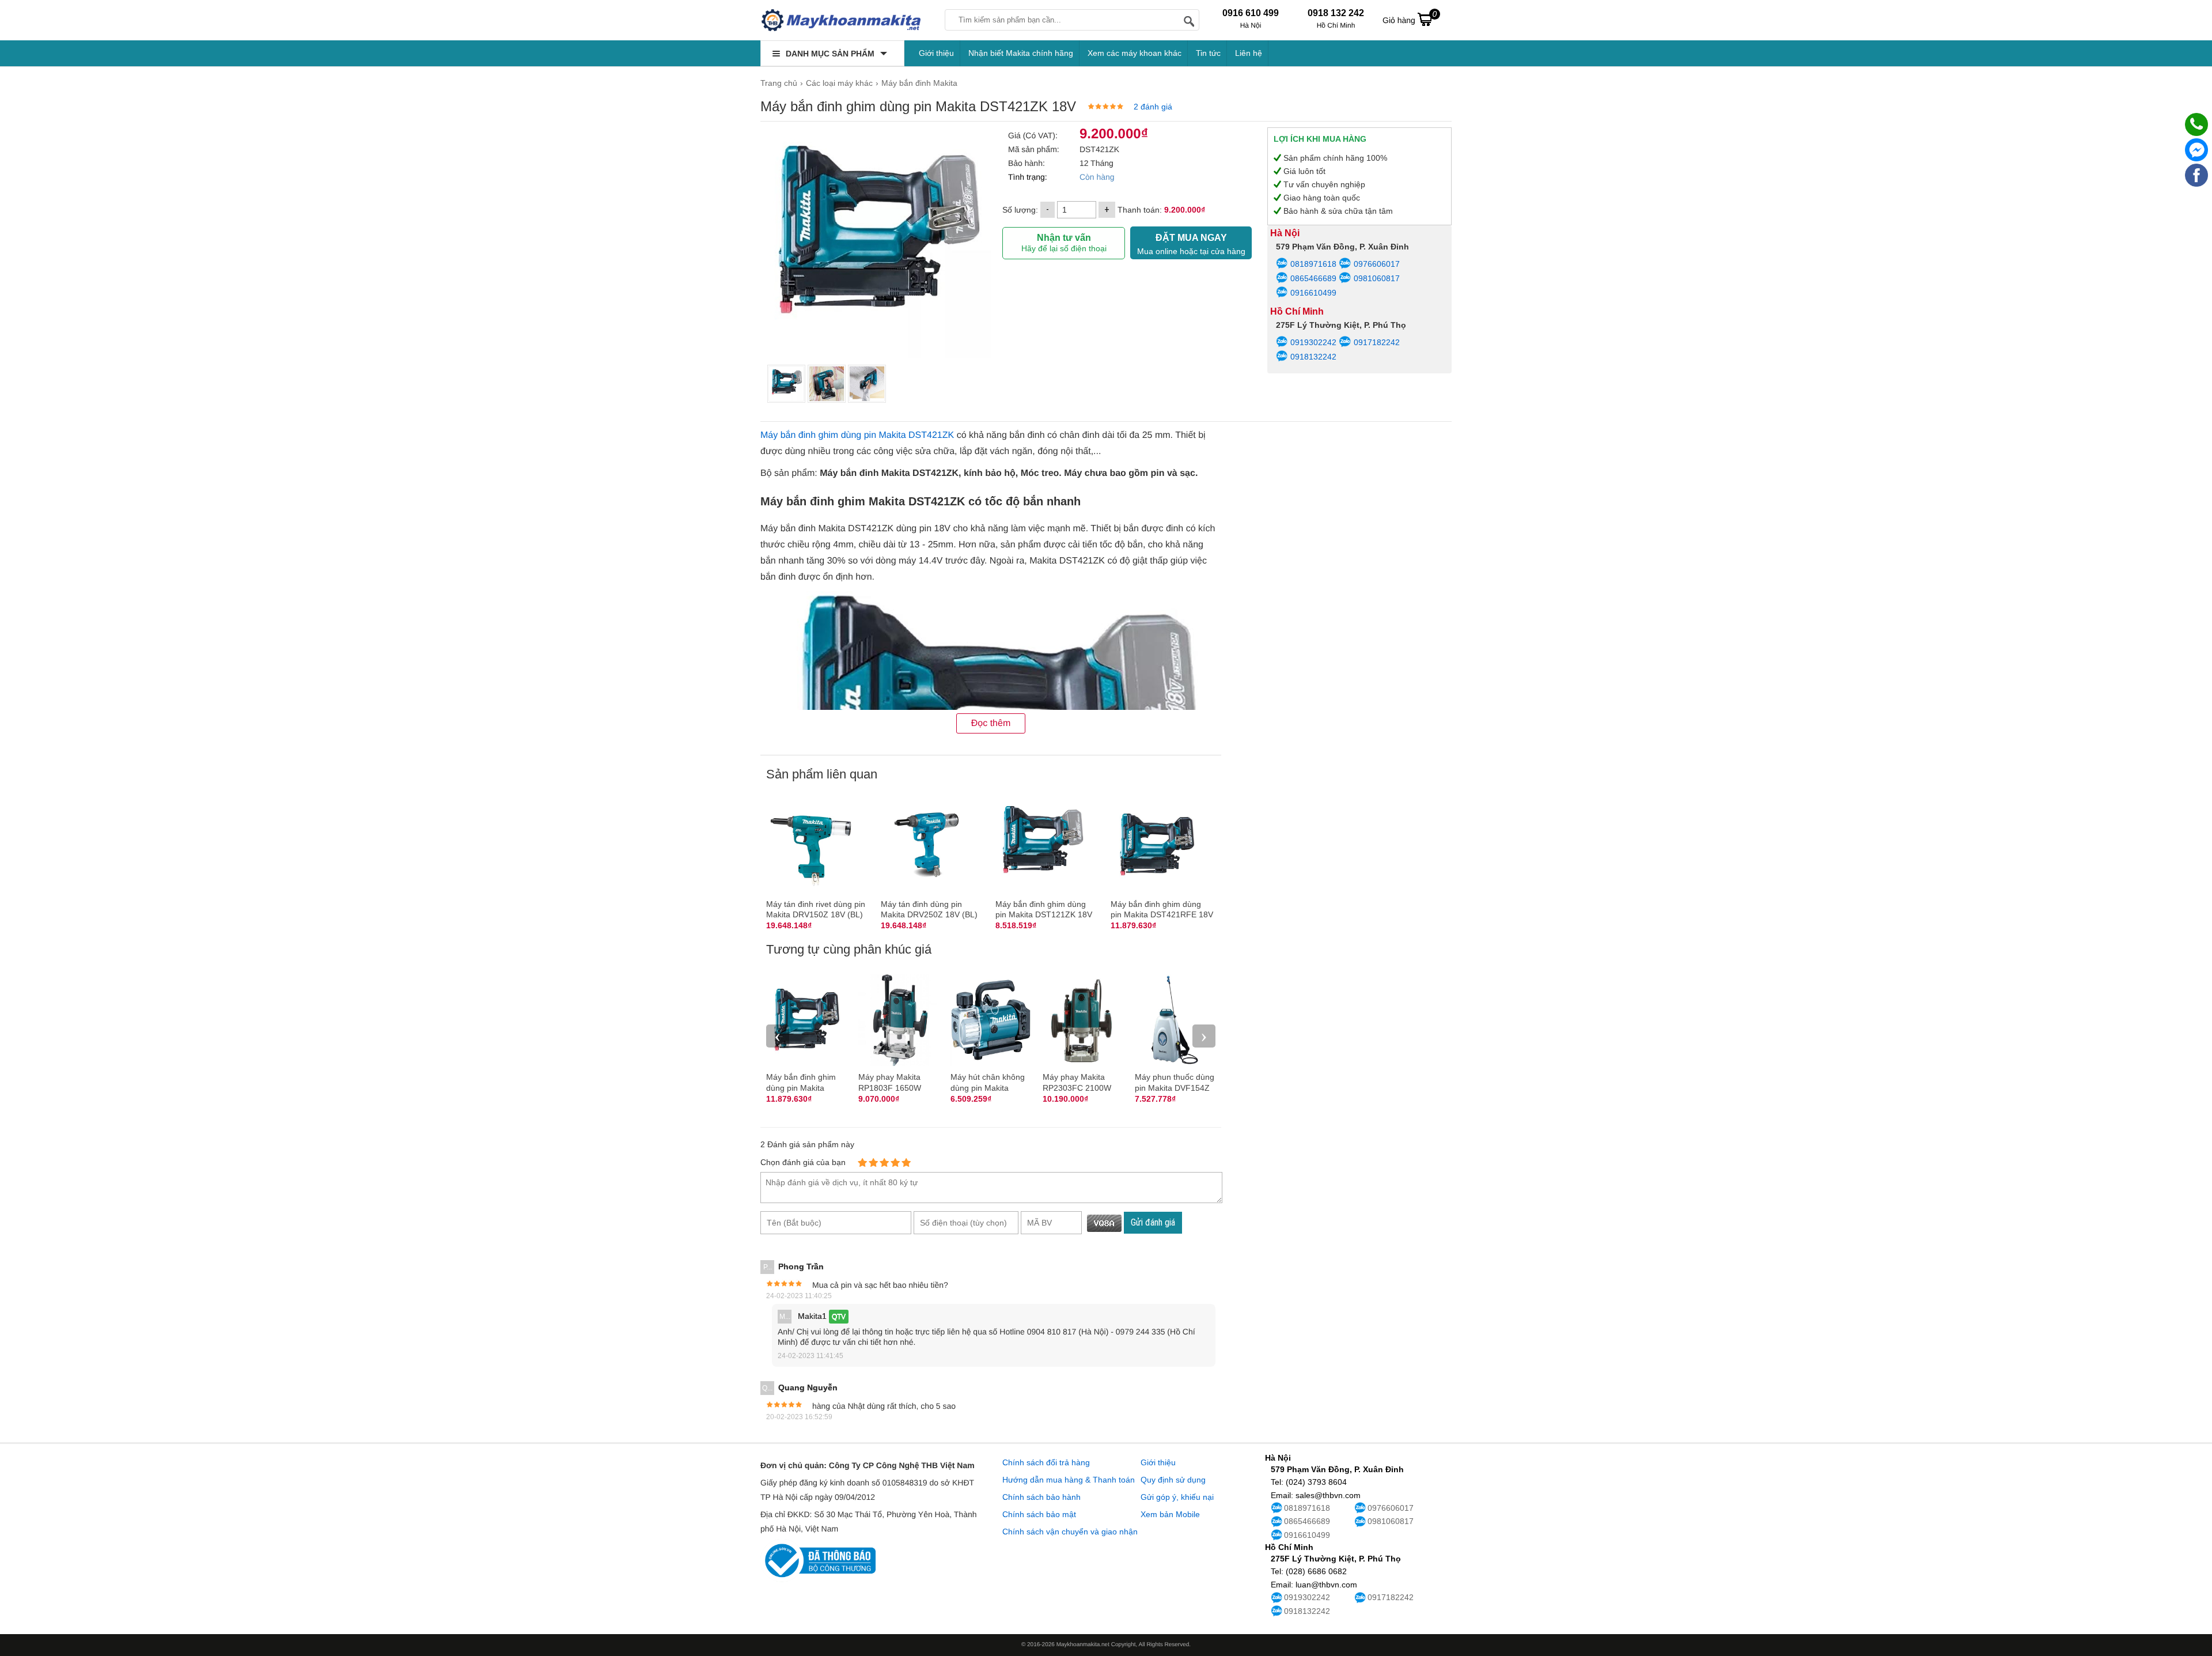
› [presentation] (1204, 1036)
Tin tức (1208, 53)
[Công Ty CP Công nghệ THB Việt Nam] (841, 20)
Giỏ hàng (1410, 17)
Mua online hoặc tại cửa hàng (1191, 244)
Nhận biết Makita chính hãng (1021, 53)
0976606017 (1376, 264)
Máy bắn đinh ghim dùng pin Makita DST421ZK (857, 435)
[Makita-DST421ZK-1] (827, 384)
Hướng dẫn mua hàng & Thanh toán (1069, 1480)
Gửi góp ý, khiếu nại (1177, 1497)
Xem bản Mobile (1170, 1514)
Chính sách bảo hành (1041, 1497)
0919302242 (1313, 342)
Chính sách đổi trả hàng (1046, 1462)
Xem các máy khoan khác (1135, 53)
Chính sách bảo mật (1039, 1514)
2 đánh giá (1153, 107)
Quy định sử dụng (1173, 1480)
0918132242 (1313, 357)
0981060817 (1376, 278)
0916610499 (1313, 293)
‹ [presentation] (778, 1036)
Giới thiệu (936, 53)
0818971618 (1313, 264)
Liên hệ (1249, 53)
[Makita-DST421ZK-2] (867, 384)
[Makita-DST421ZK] (786, 384)
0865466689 (1313, 278)
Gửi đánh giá (1153, 1222)
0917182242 (1376, 342)
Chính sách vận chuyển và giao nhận (1070, 1532)
